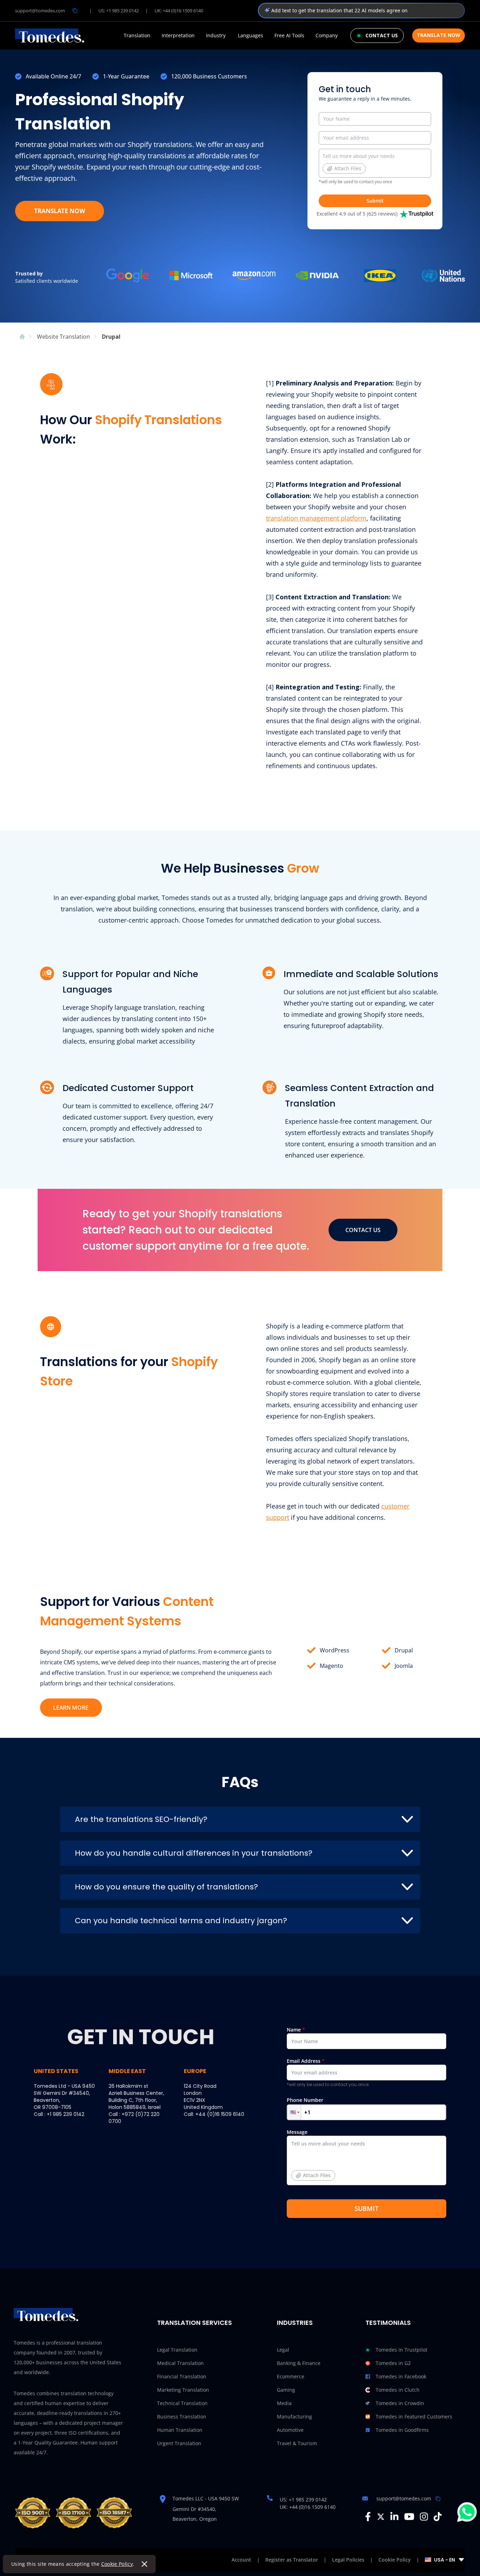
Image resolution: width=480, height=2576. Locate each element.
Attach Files (348, 168)
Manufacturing (294, 2416)
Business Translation (182, 2416)
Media (284, 2403)
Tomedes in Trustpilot (401, 2350)
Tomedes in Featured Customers (414, 2416)
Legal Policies (348, 2560)
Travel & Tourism (297, 2443)
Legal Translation (177, 2350)
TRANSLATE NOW (60, 211)
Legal (283, 2350)
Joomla (404, 1666)
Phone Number (305, 2100)
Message (309, 2154)
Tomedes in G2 (393, 2363)
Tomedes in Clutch (398, 2390)
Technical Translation (182, 2403)
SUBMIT (367, 2208)
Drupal (404, 1650)
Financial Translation (182, 2376)
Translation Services (194, 2323)
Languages (251, 36)
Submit (375, 201)
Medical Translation (180, 2363)
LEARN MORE (71, 1708)
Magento (332, 1666)
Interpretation (178, 36)
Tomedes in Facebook (401, 2376)
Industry (216, 36)
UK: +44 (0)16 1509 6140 (179, 11)
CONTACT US (363, 1230)
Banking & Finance (299, 2363)
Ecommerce (291, 2376)
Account (241, 2560)
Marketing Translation (183, 2390)
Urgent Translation (179, 2443)
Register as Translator (292, 2560)
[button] (294, 2112)
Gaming (286, 2390)
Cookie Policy (117, 2564)
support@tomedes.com (40, 11)
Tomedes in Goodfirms (402, 2430)
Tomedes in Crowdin (400, 2403)
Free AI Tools (289, 36)
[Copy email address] (75, 11)
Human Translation (180, 2430)
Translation (137, 36)
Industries (295, 2323)
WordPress (335, 1650)
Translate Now (439, 35)
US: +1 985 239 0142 (119, 11)
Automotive (290, 2430)
